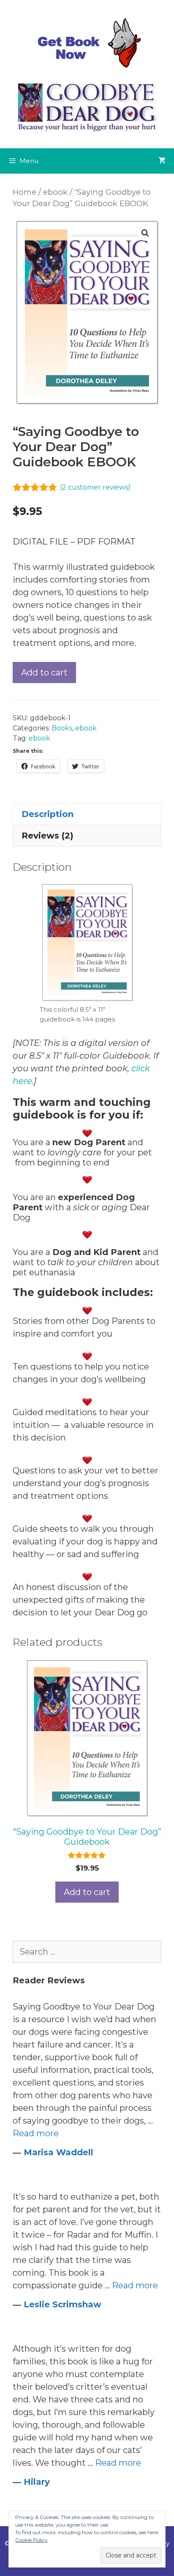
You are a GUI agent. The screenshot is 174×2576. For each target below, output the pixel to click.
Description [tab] (48, 814)
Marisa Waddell (58, 2152)
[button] (145, 233)
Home (24, 192)
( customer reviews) (95, 487)
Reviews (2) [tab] (48, 836)
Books (62, 728)
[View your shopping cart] (162, 161)
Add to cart (44, 673)
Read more (36, 2133)
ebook (55, 192)
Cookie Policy (31, 2540)
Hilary (37, 2482)
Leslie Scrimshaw (63, 2304)
